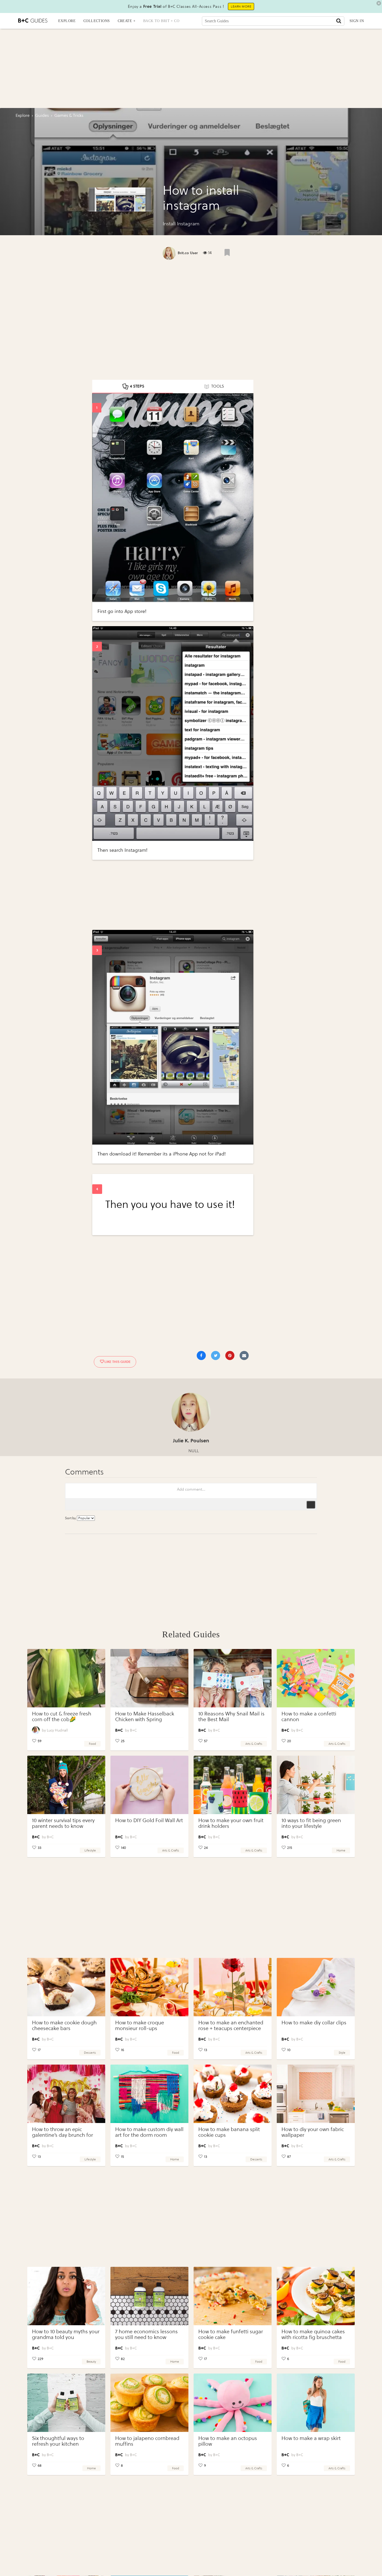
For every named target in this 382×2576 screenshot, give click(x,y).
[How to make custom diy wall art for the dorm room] (149, 2094)
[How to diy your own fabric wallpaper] (316, 2094)
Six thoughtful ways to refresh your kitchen (58, 2441)
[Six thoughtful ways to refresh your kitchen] (66, 2403)
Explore (23, 115)
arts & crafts (254, 1744)
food (92, 1744)
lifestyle (90, 1850)
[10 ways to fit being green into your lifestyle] (316, 1785)
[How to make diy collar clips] (316, 1987)
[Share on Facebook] (201, 1355)
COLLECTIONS (97, 21)
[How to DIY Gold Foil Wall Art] (149, 1785)
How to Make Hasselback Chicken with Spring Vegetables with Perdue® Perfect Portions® (145, 1722)
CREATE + (127, 21)
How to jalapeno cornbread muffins (147, 2441)
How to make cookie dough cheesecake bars (64, 2026)
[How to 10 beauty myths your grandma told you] (66, 2296)
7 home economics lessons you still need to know (146, 2334)
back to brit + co (161, 21)
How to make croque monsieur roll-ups (140, 2026)
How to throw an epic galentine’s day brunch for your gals (62, 2135)
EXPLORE (67, 21)
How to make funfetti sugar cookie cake (231, 2334)
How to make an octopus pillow (228, 2441)
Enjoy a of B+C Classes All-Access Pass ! (176, 6)
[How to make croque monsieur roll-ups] (149, 1987)
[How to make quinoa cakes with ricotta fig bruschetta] (316, 2296)
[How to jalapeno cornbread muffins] (149, 2403)
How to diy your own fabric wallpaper (313, 2132)
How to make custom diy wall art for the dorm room (149, 2132)
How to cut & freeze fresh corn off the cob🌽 (62, 1717)
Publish (311, 1505)
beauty (91, 2362)
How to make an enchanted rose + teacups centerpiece (231, 2026)
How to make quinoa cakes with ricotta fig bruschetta (313, 2334)
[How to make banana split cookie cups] (233, 2094)
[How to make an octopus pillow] (233, 2403)
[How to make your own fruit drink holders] (233, 1785)
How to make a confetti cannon (309, 1717)
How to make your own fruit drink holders (231, 1823)
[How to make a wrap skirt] (316, 2403)
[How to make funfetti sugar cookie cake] (233, 2296)
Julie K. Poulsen (191, 1441)
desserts (90, 2053)
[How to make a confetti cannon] (316, 1678)
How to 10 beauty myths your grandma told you (66, 2334)
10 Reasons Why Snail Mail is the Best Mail (231, 1717)
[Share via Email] (244, 1355)
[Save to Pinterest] (230, 1355)
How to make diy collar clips (314, 2023)
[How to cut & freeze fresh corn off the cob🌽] (66, 1678)
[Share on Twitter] (216, 1355)
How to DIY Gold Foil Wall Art (149, 1820)
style (342, 2053)
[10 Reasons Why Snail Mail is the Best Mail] (233, 1678)
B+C (133, 1730)
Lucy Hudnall (57, 1730)
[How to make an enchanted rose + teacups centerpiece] (233, 1987)
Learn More (241, 6)
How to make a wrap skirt (311, 2438)
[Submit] (339, 21)
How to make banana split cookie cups (229, 2132)
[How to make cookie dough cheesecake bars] (66, 1987)
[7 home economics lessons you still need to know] (149, 2296)
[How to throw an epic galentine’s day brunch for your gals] (66, 2094)
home (341, 1850)
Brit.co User (188, 253)
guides (42, 115)
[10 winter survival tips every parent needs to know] (66, 1785)
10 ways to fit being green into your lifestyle (311, 1823)
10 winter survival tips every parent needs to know (63, 1823)
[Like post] (227, 252)
